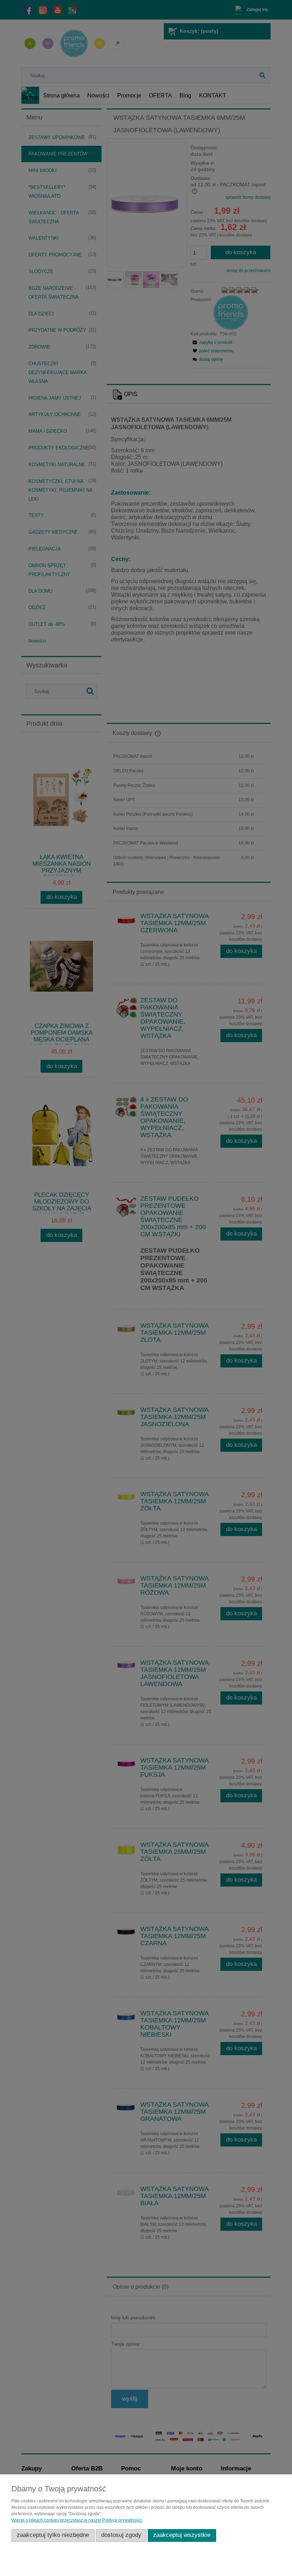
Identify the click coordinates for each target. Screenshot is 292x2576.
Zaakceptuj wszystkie (182, 2535)
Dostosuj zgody (121, 2535)
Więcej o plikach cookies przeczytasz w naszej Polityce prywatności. (77, 2520)
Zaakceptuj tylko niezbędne (53, 2535)
